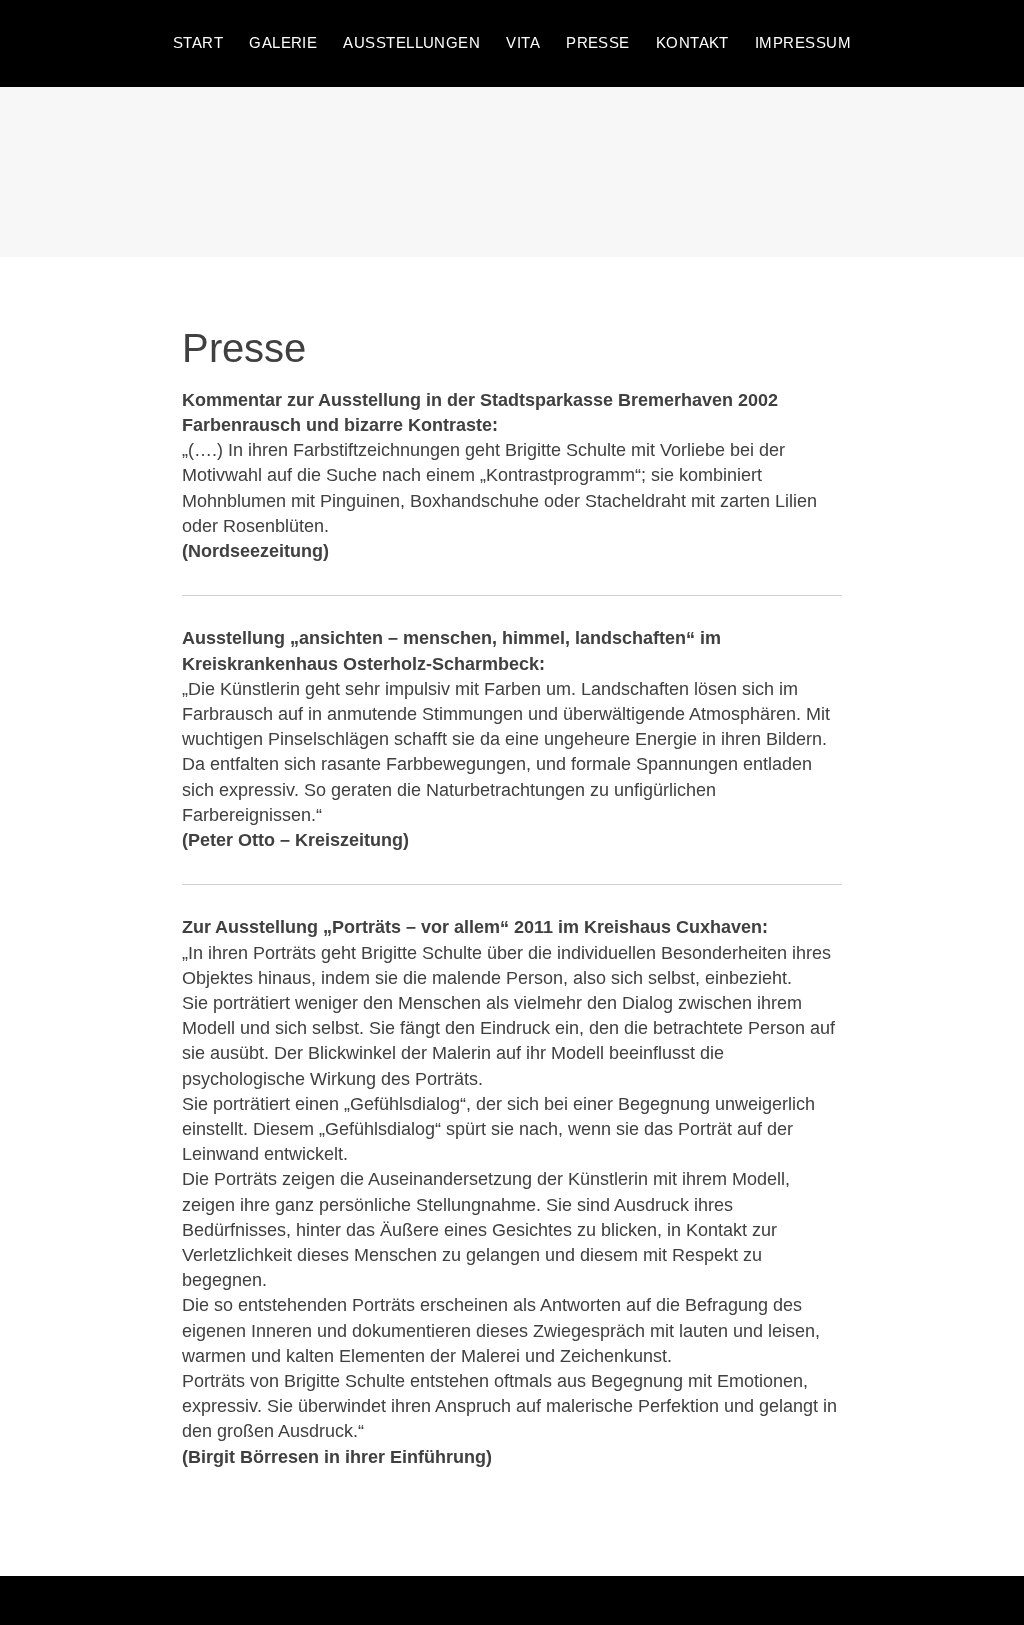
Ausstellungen (411, 42)
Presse (598, 42)
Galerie (283, 42)
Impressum (803, 42)
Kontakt (692, 42)
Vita (523, 42)
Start (198, 42)
